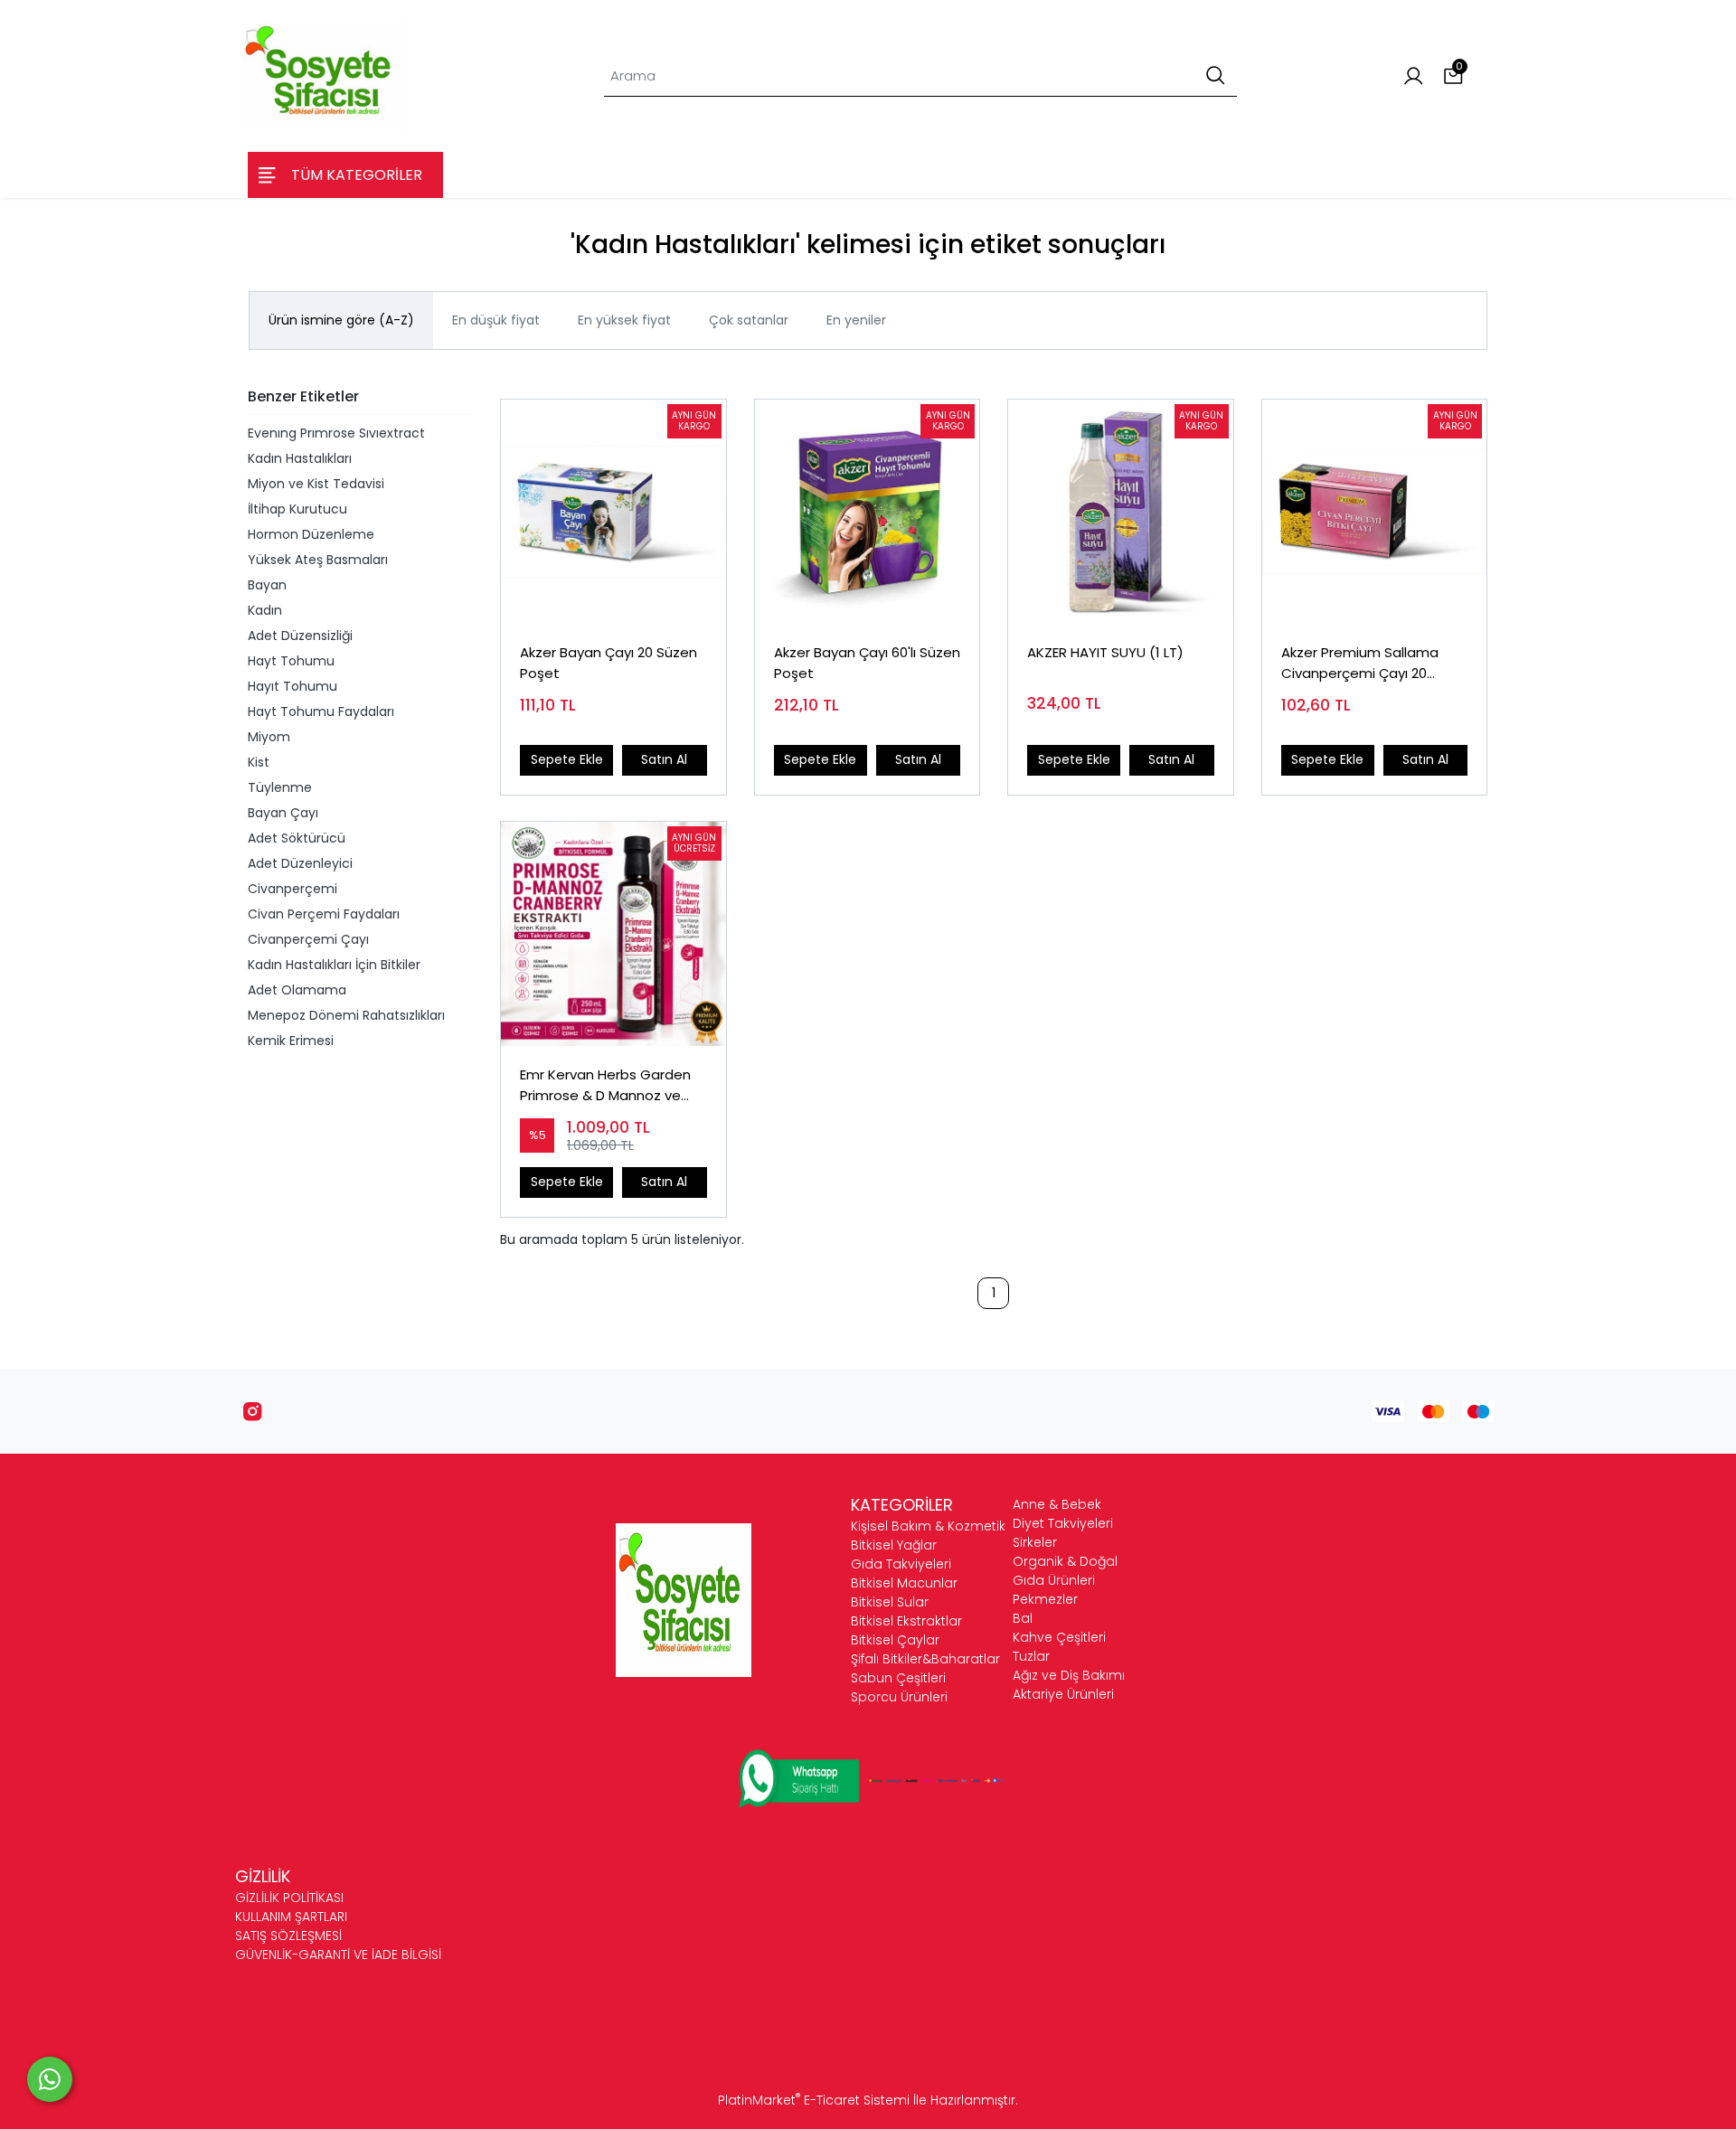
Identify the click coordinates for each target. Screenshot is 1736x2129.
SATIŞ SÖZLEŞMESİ (288, 1936)
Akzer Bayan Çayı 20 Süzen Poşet (609, 663)
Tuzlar (1031, 1656)
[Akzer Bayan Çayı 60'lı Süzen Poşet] (868, 512)
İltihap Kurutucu (297, 509)
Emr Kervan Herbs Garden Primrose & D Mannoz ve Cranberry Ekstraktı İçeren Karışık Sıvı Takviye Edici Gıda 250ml (613, 1085)
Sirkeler (1035, 1542)
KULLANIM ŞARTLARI (291, 1917)
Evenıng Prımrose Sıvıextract (336, 433)
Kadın (265, 610)
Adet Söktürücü (297, 838)
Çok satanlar (749, 320)
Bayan (267, 585)
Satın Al (664, 759)
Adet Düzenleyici (300, 863)
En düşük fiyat (496, 320)
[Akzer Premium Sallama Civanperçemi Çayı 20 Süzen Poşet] (1375, 512)
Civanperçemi (292, 889)
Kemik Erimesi (291, 1041)
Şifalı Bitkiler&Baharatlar (925, 1659)
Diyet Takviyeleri (1063, 1523)
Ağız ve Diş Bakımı (1069, 1675)
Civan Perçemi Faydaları (324, 914)
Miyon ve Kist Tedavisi (316, 484)
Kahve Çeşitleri (1059, 1637)
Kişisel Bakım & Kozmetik (928, 1526)
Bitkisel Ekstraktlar (906, 1621)
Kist (259, 762)
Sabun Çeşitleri (898, 1678)
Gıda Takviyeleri (901, 1564)
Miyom (269, 737)
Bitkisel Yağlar (894, 1545)
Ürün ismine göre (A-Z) (341, 320)
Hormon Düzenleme (311, 534)
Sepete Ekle (567, 759)
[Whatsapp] (50, 2079)
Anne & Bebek (1057, 1504)
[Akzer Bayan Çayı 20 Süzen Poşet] (613, 512)
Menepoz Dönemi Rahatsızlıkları (346, 1015)
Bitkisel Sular (890, 1602)
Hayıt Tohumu (292, 686)
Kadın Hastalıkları (300, 458)
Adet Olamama (297, 990)
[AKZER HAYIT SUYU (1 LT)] (1121, 512)
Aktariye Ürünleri (1063, 1694)
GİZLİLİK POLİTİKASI (289, 1898)
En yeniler (856, 320)
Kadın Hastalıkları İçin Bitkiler (334, 965)
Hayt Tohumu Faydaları (321, 711)
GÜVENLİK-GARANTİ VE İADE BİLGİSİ (338, 1955)
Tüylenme (280, 787)
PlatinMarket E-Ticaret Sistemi (814, 2100)
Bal (1023, 1618)
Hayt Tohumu (291, 661)
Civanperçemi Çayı (308, 939)
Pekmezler (1045, 1599)
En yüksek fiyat (624, 320)
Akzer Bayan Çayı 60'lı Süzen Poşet (867, 663)
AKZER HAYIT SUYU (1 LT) (1105, 652)
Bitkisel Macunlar (904, 1583)
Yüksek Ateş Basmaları (318, 560)
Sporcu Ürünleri (899, 1697)
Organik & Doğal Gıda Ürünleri (1065, 1571)
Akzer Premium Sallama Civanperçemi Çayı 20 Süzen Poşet (1360, 663)
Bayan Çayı (283, 813)
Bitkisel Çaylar (895, 1640)
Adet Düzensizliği (300, 636)
